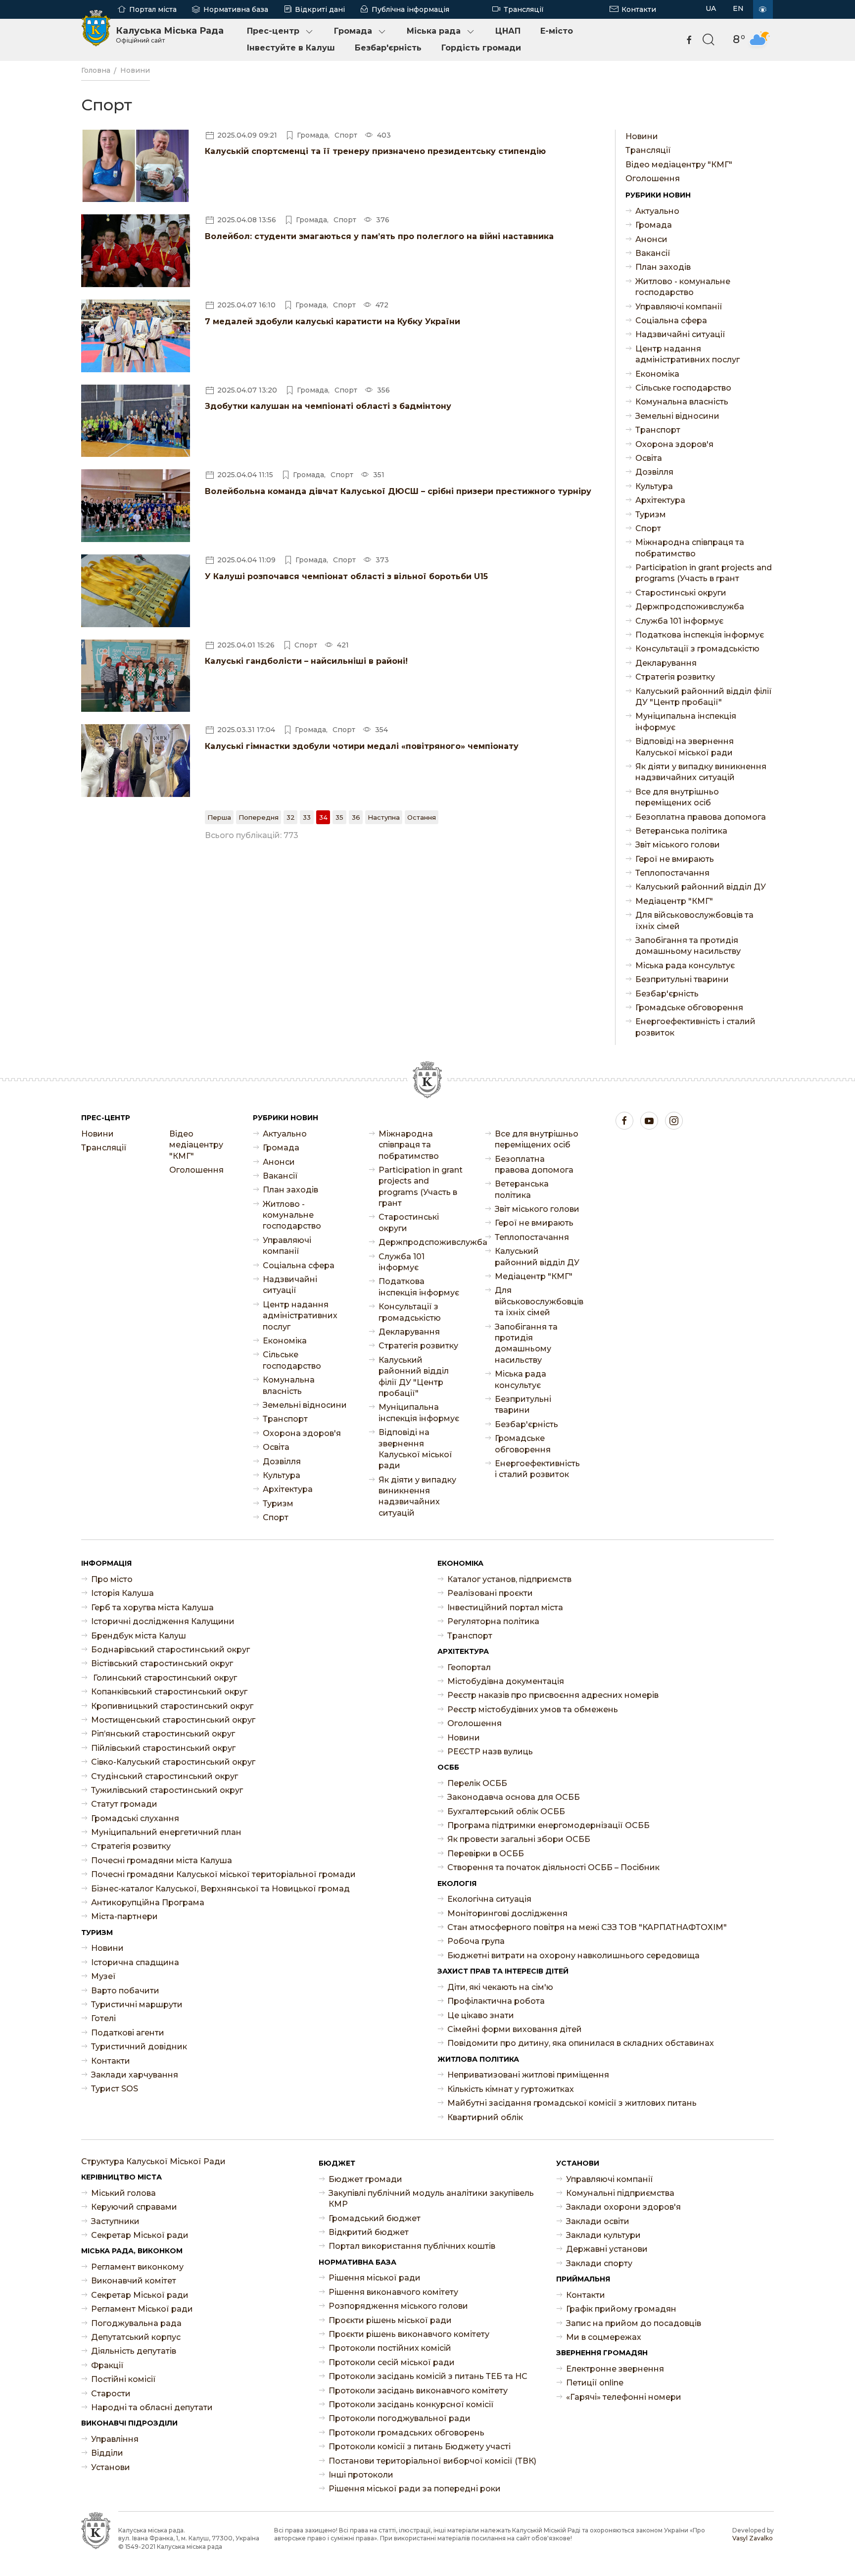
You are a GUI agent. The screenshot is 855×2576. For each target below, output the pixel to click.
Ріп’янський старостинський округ (163, 1734)
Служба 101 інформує (679, 621)
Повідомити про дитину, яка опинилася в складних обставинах (581, 2043)
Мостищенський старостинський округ (173, 1720)
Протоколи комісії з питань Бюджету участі (420, 2447)
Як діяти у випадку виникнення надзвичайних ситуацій (701, 772)
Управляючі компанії (679, 307)
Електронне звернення (615, 2369)
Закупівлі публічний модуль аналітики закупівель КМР (431, 2199)
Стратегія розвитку (675, 677)
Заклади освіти (598, 2221)
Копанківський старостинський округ (169, 1692)
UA (711, 8)
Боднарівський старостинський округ (170, 1650)
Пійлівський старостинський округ (163, 1748)
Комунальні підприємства (620, 2193)
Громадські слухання (135, 1818)
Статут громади (124, 1804)
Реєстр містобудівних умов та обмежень (533, 1709)
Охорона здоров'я (674, 444)
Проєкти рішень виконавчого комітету (409, 2334)
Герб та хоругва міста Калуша (152, 1608)
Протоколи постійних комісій (390, 2348)
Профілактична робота (496, 2001)
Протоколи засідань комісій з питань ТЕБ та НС (428, 2376)
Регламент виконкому (137, 2267)
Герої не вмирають (675, 859)
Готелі (103, 2018)
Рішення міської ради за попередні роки (415, 2489)
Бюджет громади (365, 2179)
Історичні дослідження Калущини (163, 1621)
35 (339, 817)
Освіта (649, 458)
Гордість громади (481, 48)
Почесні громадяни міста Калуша (162, 1860)
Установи (111, 2467)
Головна (96, 70)
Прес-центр (273, 31)
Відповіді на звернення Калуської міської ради (685, 747)
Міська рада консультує (685, 966)
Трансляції (524, 9)
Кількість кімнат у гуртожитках (511, 2089)
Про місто (112, 1579)
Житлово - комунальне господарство (683, 287)
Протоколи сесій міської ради (392, 2362)
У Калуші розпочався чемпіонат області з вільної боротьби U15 (346, 576)
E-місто (557, 31)
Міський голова (123, 2193)
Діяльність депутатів (134, 2351)
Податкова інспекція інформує (700, 635)
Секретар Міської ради (140, 2235)
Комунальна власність (682, 402)
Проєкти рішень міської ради (390, 2320)
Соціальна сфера (671, 321)
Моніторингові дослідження (507, 1913)
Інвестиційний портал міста (505, 1608)
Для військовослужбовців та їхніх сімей (694, 920)
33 (307, 817)
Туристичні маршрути (137, 2005)
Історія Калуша (122, 1593)
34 (323, 817)
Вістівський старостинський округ (162, 1663)
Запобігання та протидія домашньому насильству (688, 946)
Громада (353, 31)
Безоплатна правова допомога (701, 817)
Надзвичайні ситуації (680, 334)
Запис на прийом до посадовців (634, 2323)
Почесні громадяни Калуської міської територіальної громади (223, 1874)
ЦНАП (508, 31)
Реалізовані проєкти (490, 1593)
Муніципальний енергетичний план (166, 1832)
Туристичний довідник (139, 2047)
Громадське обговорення (689, 1008)
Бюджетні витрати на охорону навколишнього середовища (573, 1956)
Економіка (657, 374)
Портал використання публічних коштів (412, 2246)
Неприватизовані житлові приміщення (528, 2075)
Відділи (107, 2453)
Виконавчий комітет (134, 2281)
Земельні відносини (677, 416)
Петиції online (595, 2383)
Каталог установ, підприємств (509, 1579)
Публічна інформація (410, 9)
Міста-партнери (124, 1916)
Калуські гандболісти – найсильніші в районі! (306, 661)
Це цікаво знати (481, 2015)
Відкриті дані (320, 9)
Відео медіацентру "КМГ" (679, 165)
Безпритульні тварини (682, 979)
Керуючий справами (134, 2207)
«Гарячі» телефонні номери (624, 2397)
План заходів (663, 267)
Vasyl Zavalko (753, 2538)
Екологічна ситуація (489, 1899)
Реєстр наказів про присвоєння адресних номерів (553, 1695)
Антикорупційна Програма (148, 1903)
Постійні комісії (123, 2379)
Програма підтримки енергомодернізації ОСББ (548, 1825)
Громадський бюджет (375, 2218)
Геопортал (469, 1667)
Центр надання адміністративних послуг (688, 354)
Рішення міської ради (375, 2278)
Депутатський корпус (136, 2337)
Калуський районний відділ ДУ (701, 887)
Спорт (648, 528)
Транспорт (658, 430)
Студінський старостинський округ (165, 1776)
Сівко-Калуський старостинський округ (173, 1762)
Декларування (666, 663)
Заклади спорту (599, 2263)
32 (291, 817)
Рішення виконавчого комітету (393, 2292)
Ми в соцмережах (604, 2337)
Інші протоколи (361, 2475)
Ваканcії (653, 253)
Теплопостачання (672, 873)
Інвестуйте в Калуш (291, 48)
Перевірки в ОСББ (486, 1854)
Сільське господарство (683, 388)
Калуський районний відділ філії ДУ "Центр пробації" (704, 697)
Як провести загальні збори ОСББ (519, 1839)
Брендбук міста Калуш (139, 1636)
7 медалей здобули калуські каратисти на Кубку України (332, 322)
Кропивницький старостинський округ (172, 1706)
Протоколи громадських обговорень (406, 2433)
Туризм (651, 515)
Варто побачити (125, 1991)
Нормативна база (236, 9)
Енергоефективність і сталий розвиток (695, 1027)
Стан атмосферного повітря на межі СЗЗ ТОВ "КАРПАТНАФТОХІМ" (587, 1927)
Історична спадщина (135, 1962)
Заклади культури (603, 2235)
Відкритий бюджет (369, 2232)
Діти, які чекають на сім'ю (500, 1987)
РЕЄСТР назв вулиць (490, 1752)
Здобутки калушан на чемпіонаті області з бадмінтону (328, 406)
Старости (111, 2394)
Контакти (639, 9)
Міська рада (434, 31)
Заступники (115, 2221)
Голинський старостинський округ (164, 1678)
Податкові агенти (128, 2033)
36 (356, 817)
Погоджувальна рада (136, 2323)
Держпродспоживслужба (690, 607)
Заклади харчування (135, 2075)
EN (738, 8)
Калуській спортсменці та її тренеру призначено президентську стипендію (375, 151)
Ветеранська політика (681, 831)
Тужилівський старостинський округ (167, 1790)
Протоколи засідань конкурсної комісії (411, 2404)
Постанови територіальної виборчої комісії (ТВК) (432, 2461)
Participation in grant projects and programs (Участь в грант (704, 573)
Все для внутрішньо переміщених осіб (677, 797)
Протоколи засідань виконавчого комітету (418, 2391)
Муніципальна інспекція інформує (686, 721)
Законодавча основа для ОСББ (514, 1797)
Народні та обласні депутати (152, 2407)
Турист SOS (115, 2089)
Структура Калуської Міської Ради (153, 2161)
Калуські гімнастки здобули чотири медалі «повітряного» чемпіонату (362, 746)
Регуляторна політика (493, 1621)
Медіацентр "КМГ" (674, 901)
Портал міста (153, 9)
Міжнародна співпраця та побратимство (690, 548)
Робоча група (476, 1941)
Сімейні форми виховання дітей (515, 2029)
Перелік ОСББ (477, 1783)
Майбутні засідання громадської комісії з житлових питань (572, 2103)
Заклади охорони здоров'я (623, 2207)
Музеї (103, 1976)
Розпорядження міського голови (398, 2306)
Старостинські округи (681, 593)
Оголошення (653, 178)
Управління (115, 2439)
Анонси (651, 239)
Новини (135, 70)
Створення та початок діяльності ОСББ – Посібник (553, 1867)
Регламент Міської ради (142, 2309)
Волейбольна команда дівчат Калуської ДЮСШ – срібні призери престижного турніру (398, 491)
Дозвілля (654, 472)
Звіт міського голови (678, 845)
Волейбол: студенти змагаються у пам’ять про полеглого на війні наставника (379, 236)
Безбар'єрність (388, 48)
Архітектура (660, 500)
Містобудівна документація (506, 1681)
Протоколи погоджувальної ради (400, 2418)
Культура (654, 486)
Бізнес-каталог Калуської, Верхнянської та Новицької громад (220, 1889)
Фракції (107, 2365)
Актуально (657, 211)
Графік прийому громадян (621, 2309)
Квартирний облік (485, 2117)
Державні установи (607, 2249)
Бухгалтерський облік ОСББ (506, 1811)
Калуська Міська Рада (170, 35)
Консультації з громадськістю (697, 649)
